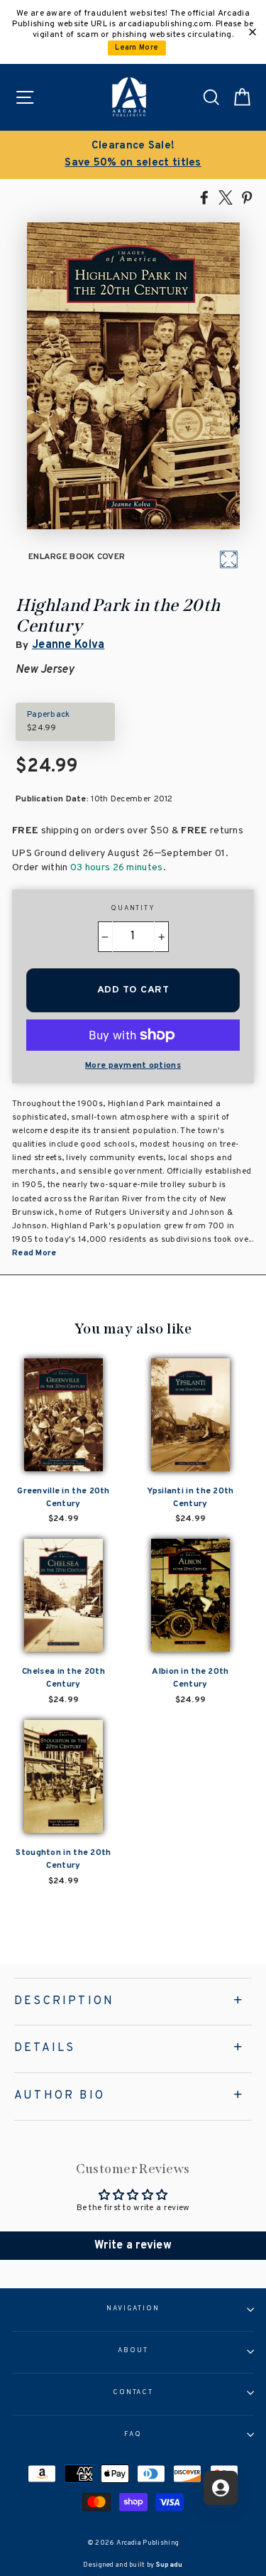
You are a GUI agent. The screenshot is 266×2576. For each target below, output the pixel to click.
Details (45, 2048)
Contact (133, 2393)
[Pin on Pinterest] (247, 197)
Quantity (133, 909)
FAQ (133, 2435)
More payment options (133, 1066)
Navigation (133, 2309)
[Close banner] (253, 32)
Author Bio (60, 2096)
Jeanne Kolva (68, 645)
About (133, 2351)
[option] (133, 155)
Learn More (137, 48)
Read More (34, 1253)
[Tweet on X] (226, 197)
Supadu (170, 2565)
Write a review (133, 2246)
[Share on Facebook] (204, 197)
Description (64, 2001)
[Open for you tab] (221, 2488)
